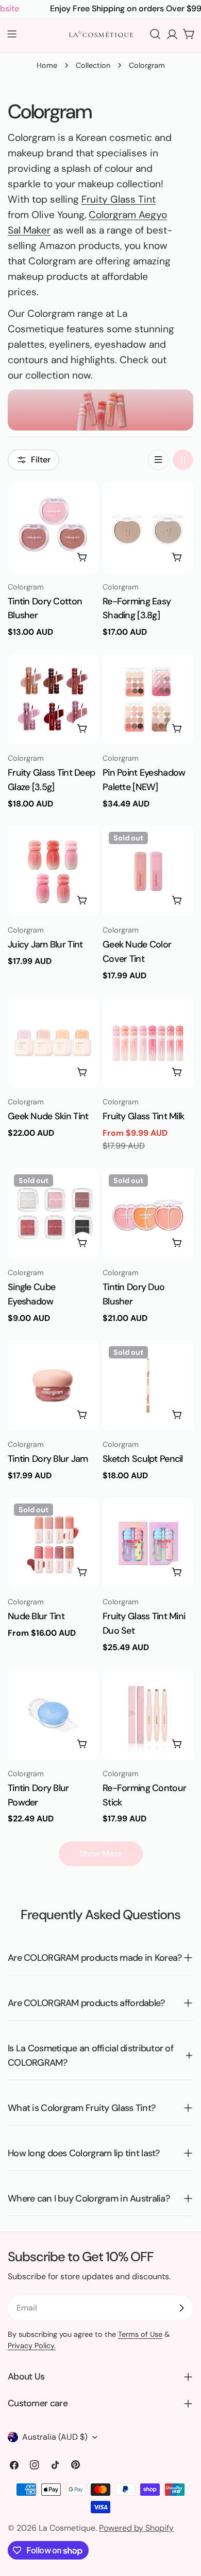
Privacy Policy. (32, 2346)
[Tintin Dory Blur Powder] (53, 1714)
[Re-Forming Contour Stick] (148, 1714)
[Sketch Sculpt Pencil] (148, 1385)
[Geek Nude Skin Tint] (53, 1043)
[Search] (155, 34)
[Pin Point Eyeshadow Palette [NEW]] (148, 699)
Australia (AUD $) (55, 2437)
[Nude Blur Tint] (53, 1543)
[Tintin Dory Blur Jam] (53, 1385)
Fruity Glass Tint (119, 199)
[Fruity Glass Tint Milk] (148, 1043)
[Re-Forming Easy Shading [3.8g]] (148, 528)
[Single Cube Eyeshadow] (53, 1213)
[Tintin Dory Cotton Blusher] (53, 528)
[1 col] (158, 460)
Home (47, 65)
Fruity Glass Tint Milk (143, 1116)
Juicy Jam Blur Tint (45, 944)
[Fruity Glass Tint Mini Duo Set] (148, 1543)
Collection (93, 65)
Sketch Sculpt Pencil (143, 1459)
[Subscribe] (181, 2308)
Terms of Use (140, 2334)
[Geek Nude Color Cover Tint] (148, 871)
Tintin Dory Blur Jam (48, 1459)
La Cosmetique (67, 2528)
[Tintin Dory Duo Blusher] (148, 1213)
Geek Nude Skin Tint (48, 1116)
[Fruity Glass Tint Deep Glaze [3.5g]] (53, 699)
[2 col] (183, 460)
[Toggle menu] (12, 34)
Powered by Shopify (136, 2528)
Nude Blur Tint (36, 1616)
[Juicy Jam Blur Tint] (53, 871)
